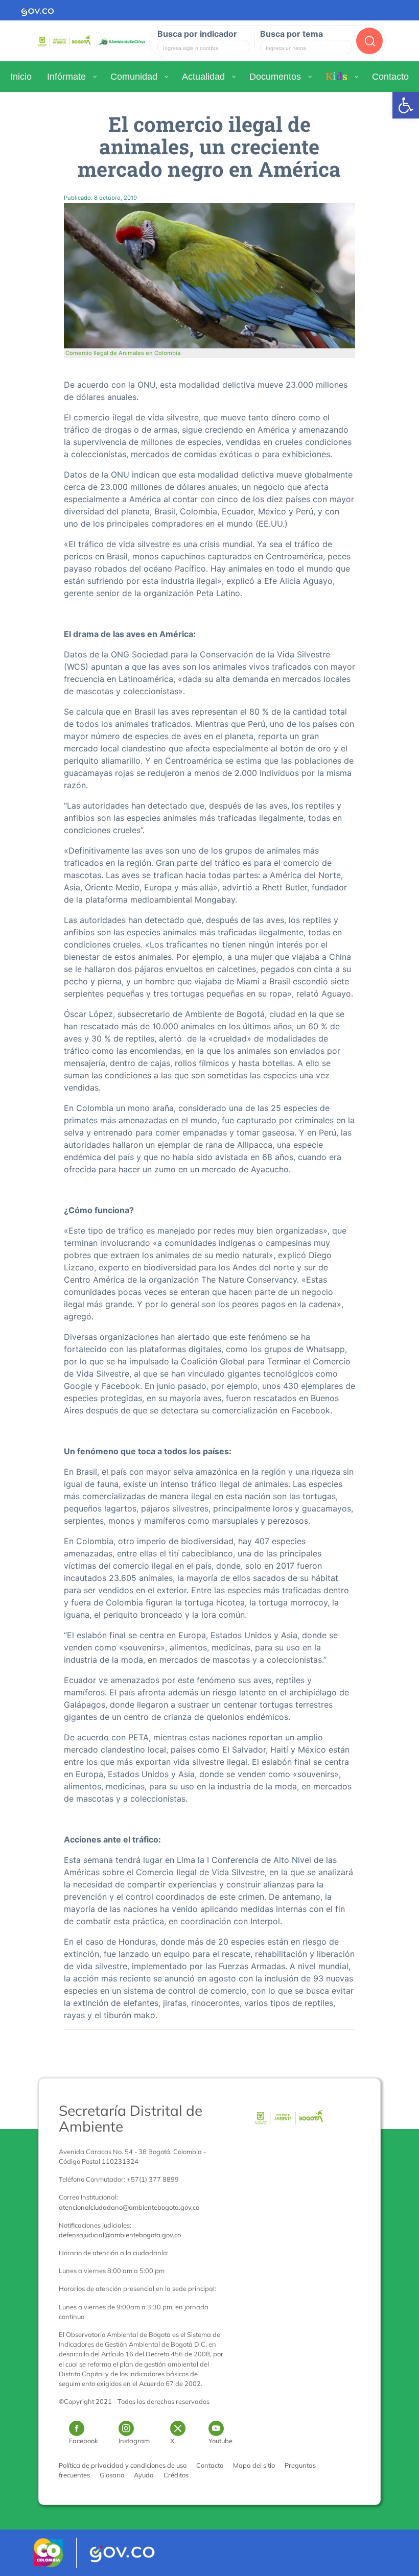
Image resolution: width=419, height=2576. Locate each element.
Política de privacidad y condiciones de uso (123, 2465)
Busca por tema (292, 34)
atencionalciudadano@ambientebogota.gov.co (129, 2207)
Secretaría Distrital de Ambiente (131, 2118)
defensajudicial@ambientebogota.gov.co (120, 2235)
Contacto (210, 2465)
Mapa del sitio (254, 2465)
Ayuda (144, 2475)
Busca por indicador (197, 34)
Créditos (176, 2475)
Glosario (112, 2475)
